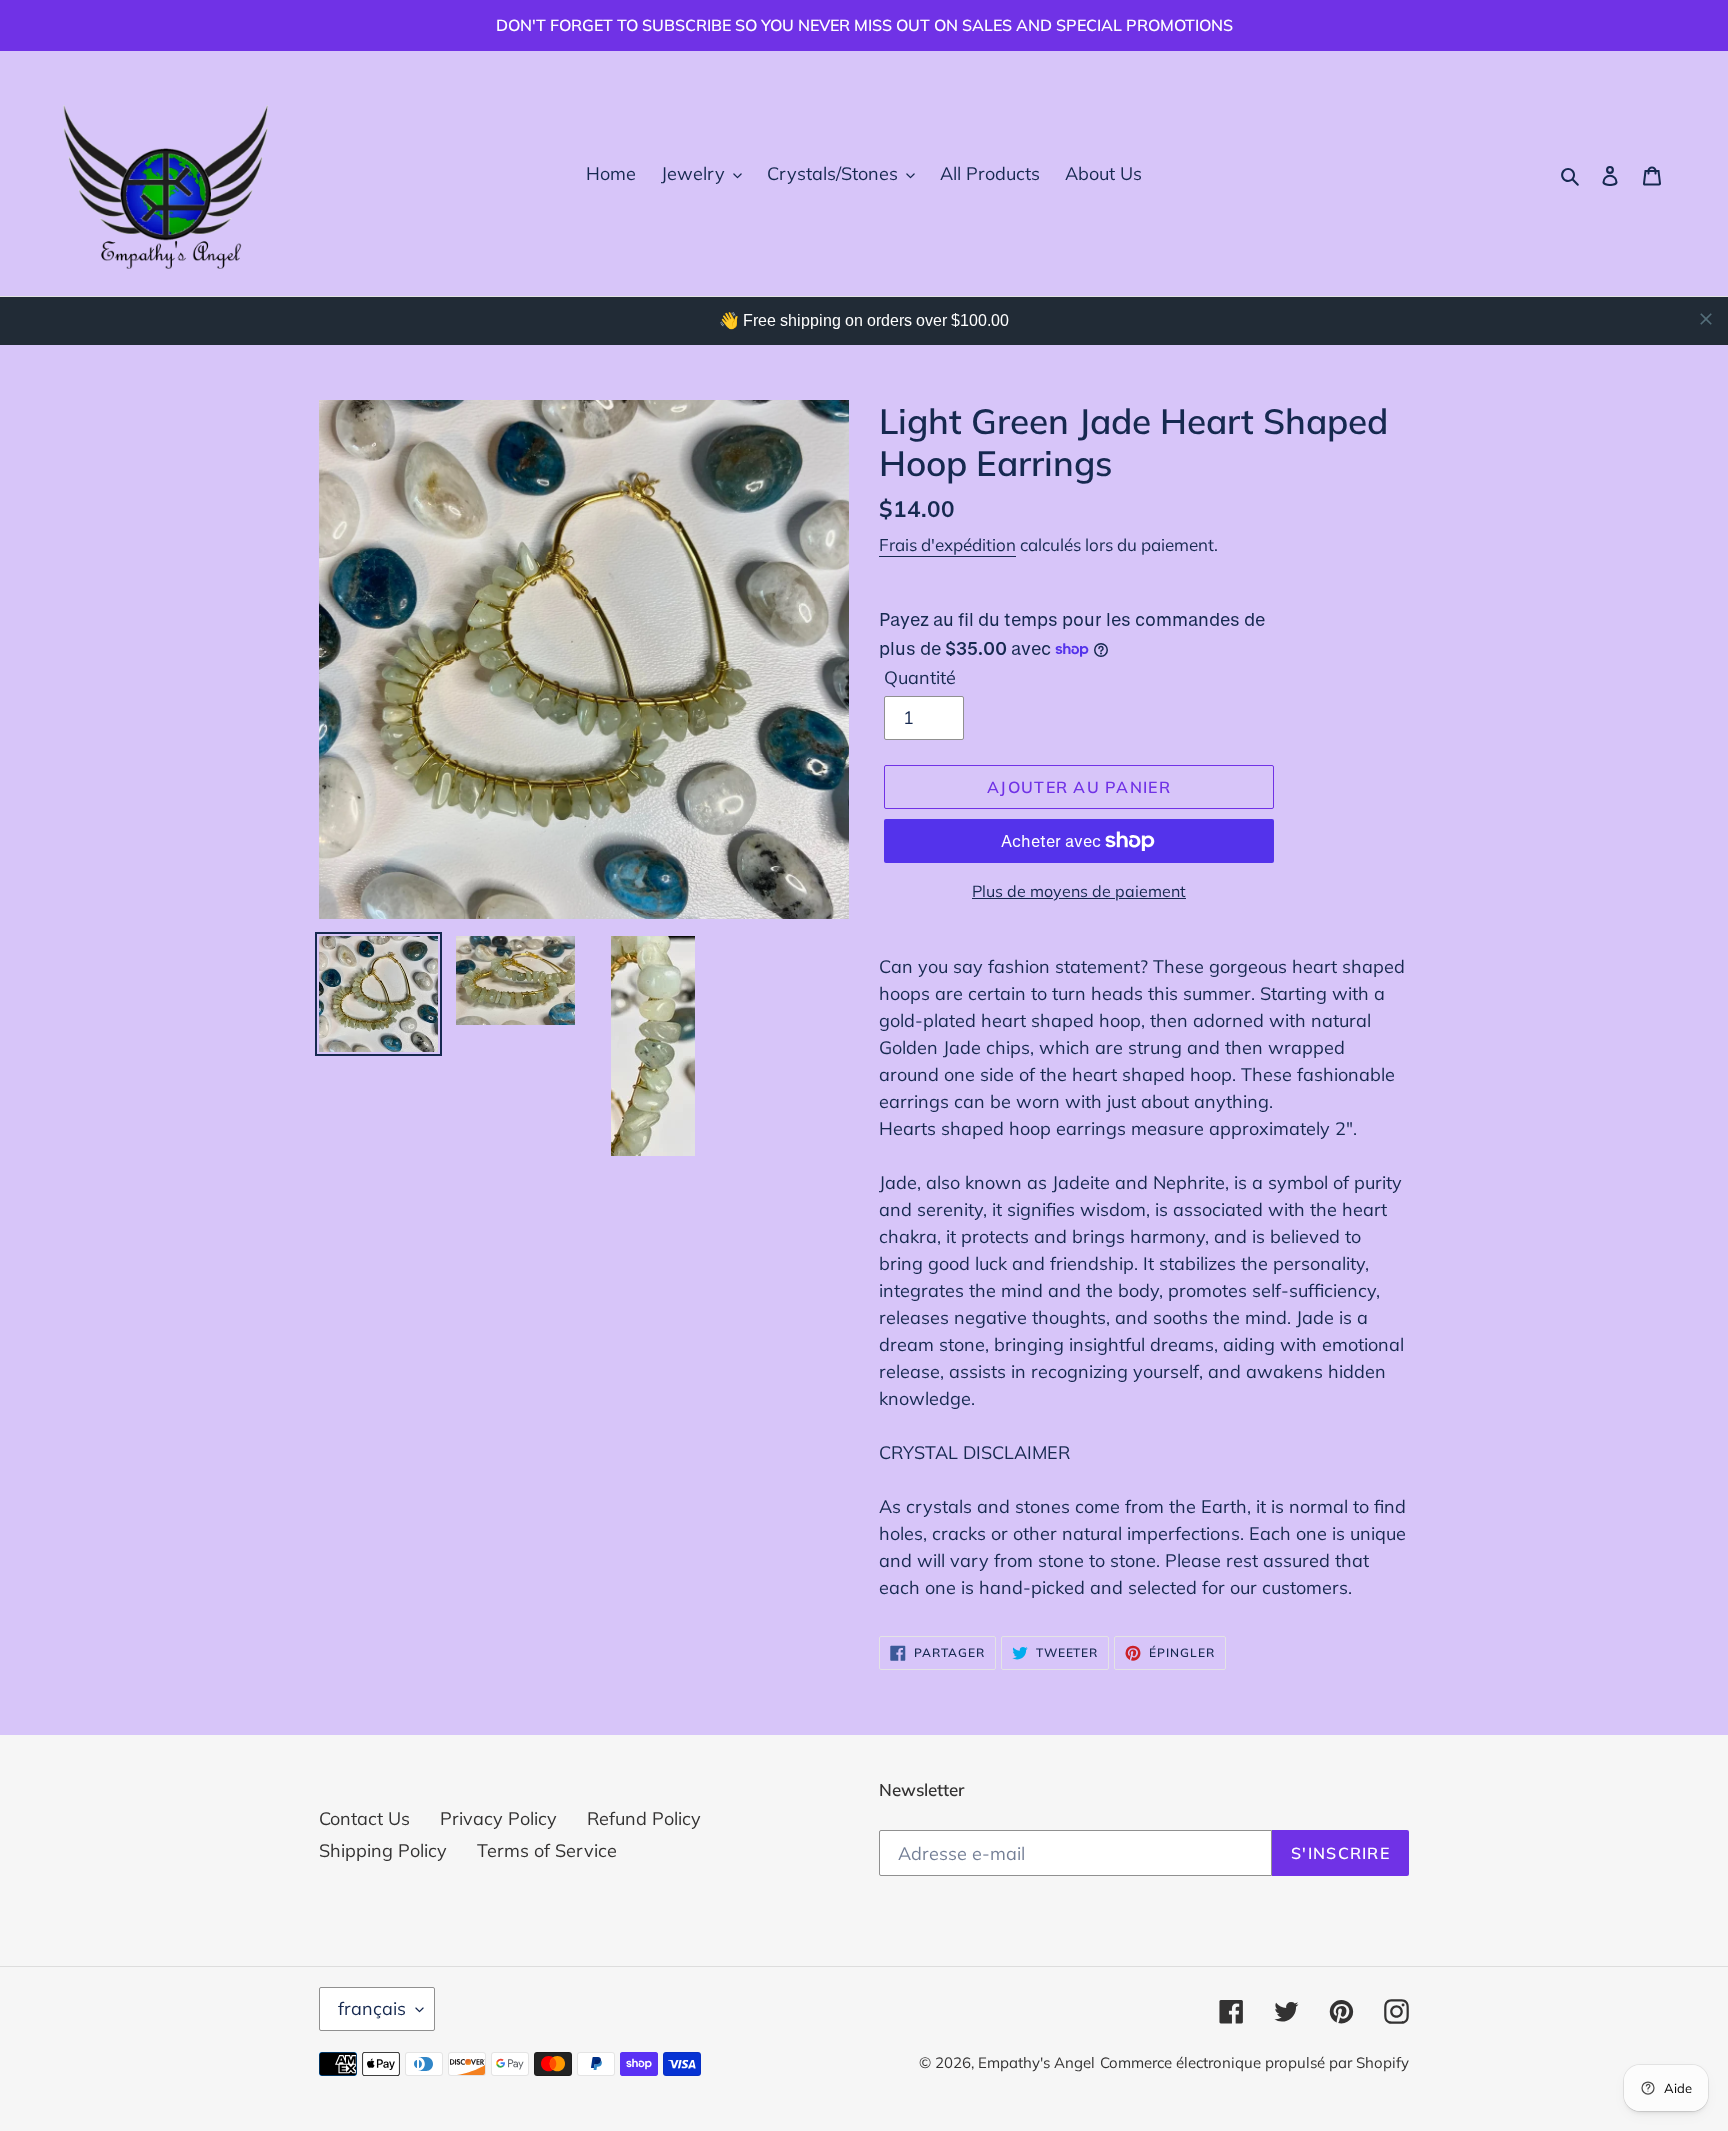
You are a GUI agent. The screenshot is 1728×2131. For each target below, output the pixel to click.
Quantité (920, 677)
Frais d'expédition (947, 544)
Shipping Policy (383, 1850)
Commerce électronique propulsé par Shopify (1254, 2062)
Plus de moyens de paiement (1079, 891)
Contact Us (364, 1818)
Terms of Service (547, 1850)
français (372, 2008)
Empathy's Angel (1036, 2062)
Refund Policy (644, 1818)
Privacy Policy (498, 1818)
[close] (1706, 319)
